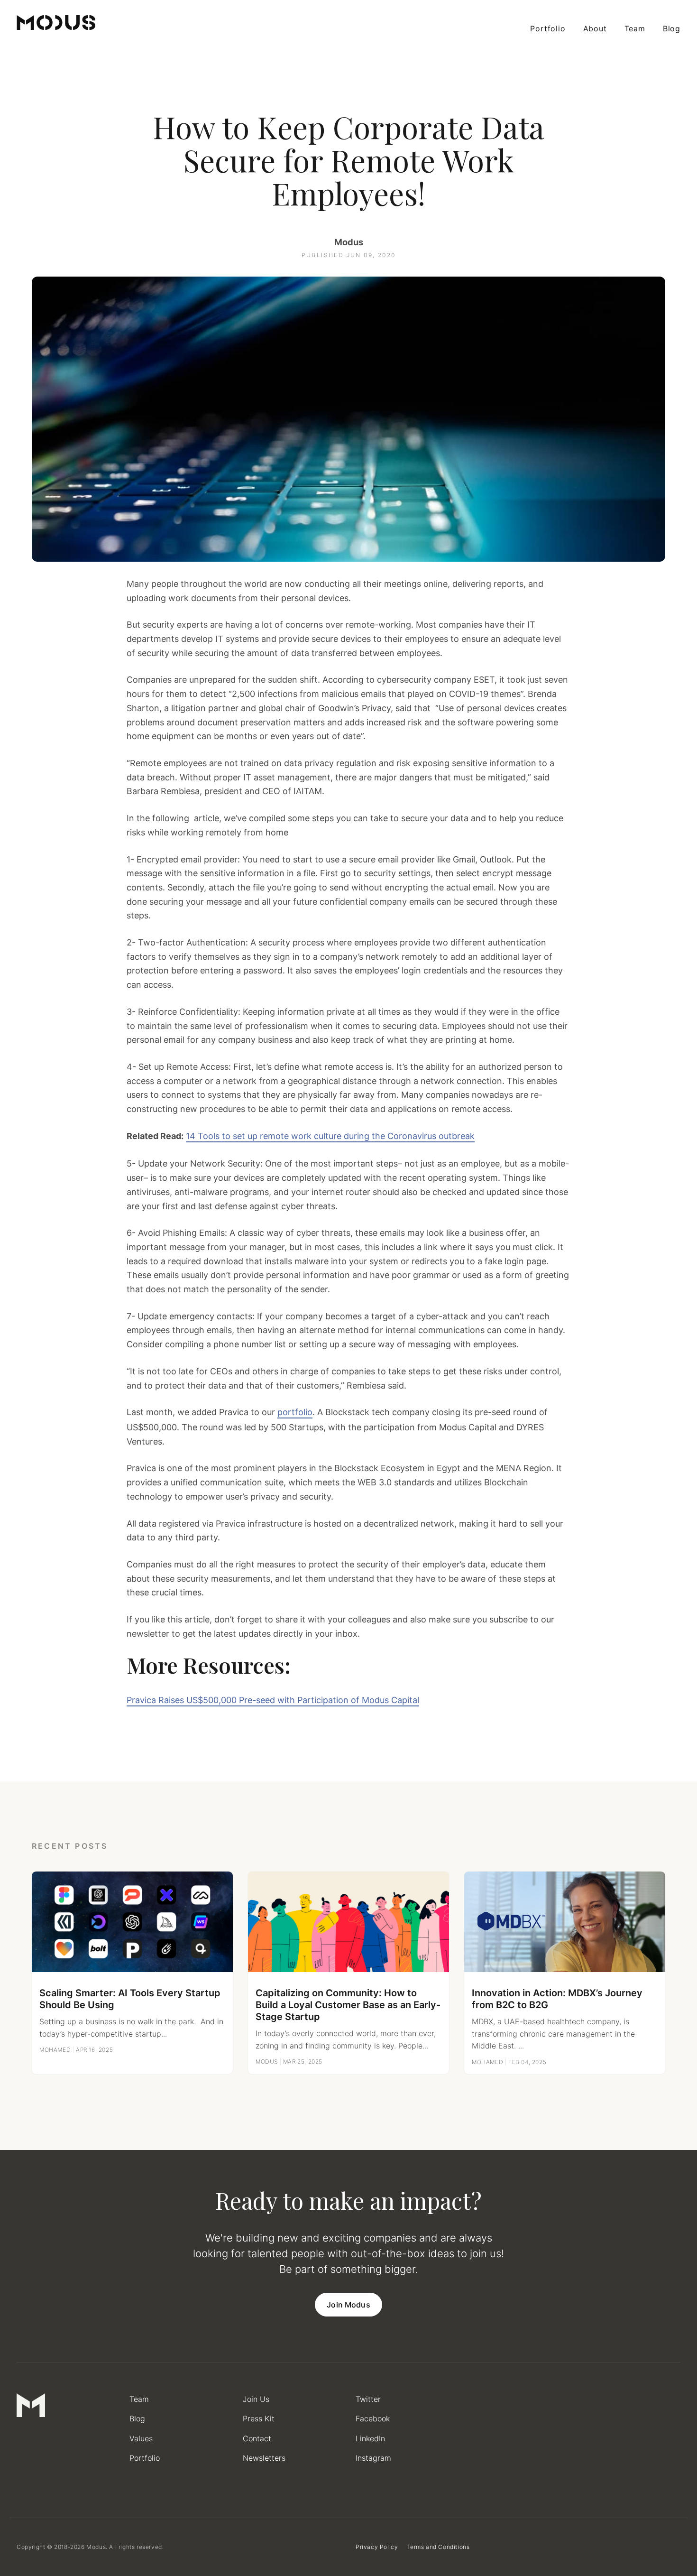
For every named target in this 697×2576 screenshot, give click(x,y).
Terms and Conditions (438, 2547)
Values (141, 2438)
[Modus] (56, 23)
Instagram (373, 2458)
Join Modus (348, 2305)
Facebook (373, 2418)
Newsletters (264, 2458)
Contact (257, 2438)
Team (635, 28)
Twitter (368, 2399)
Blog (672, 28)
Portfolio (548, 28)
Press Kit (259, 2418)
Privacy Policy (377, 2547)
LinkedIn (370, 2438)
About (595, 28)
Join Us (256, 2399)
